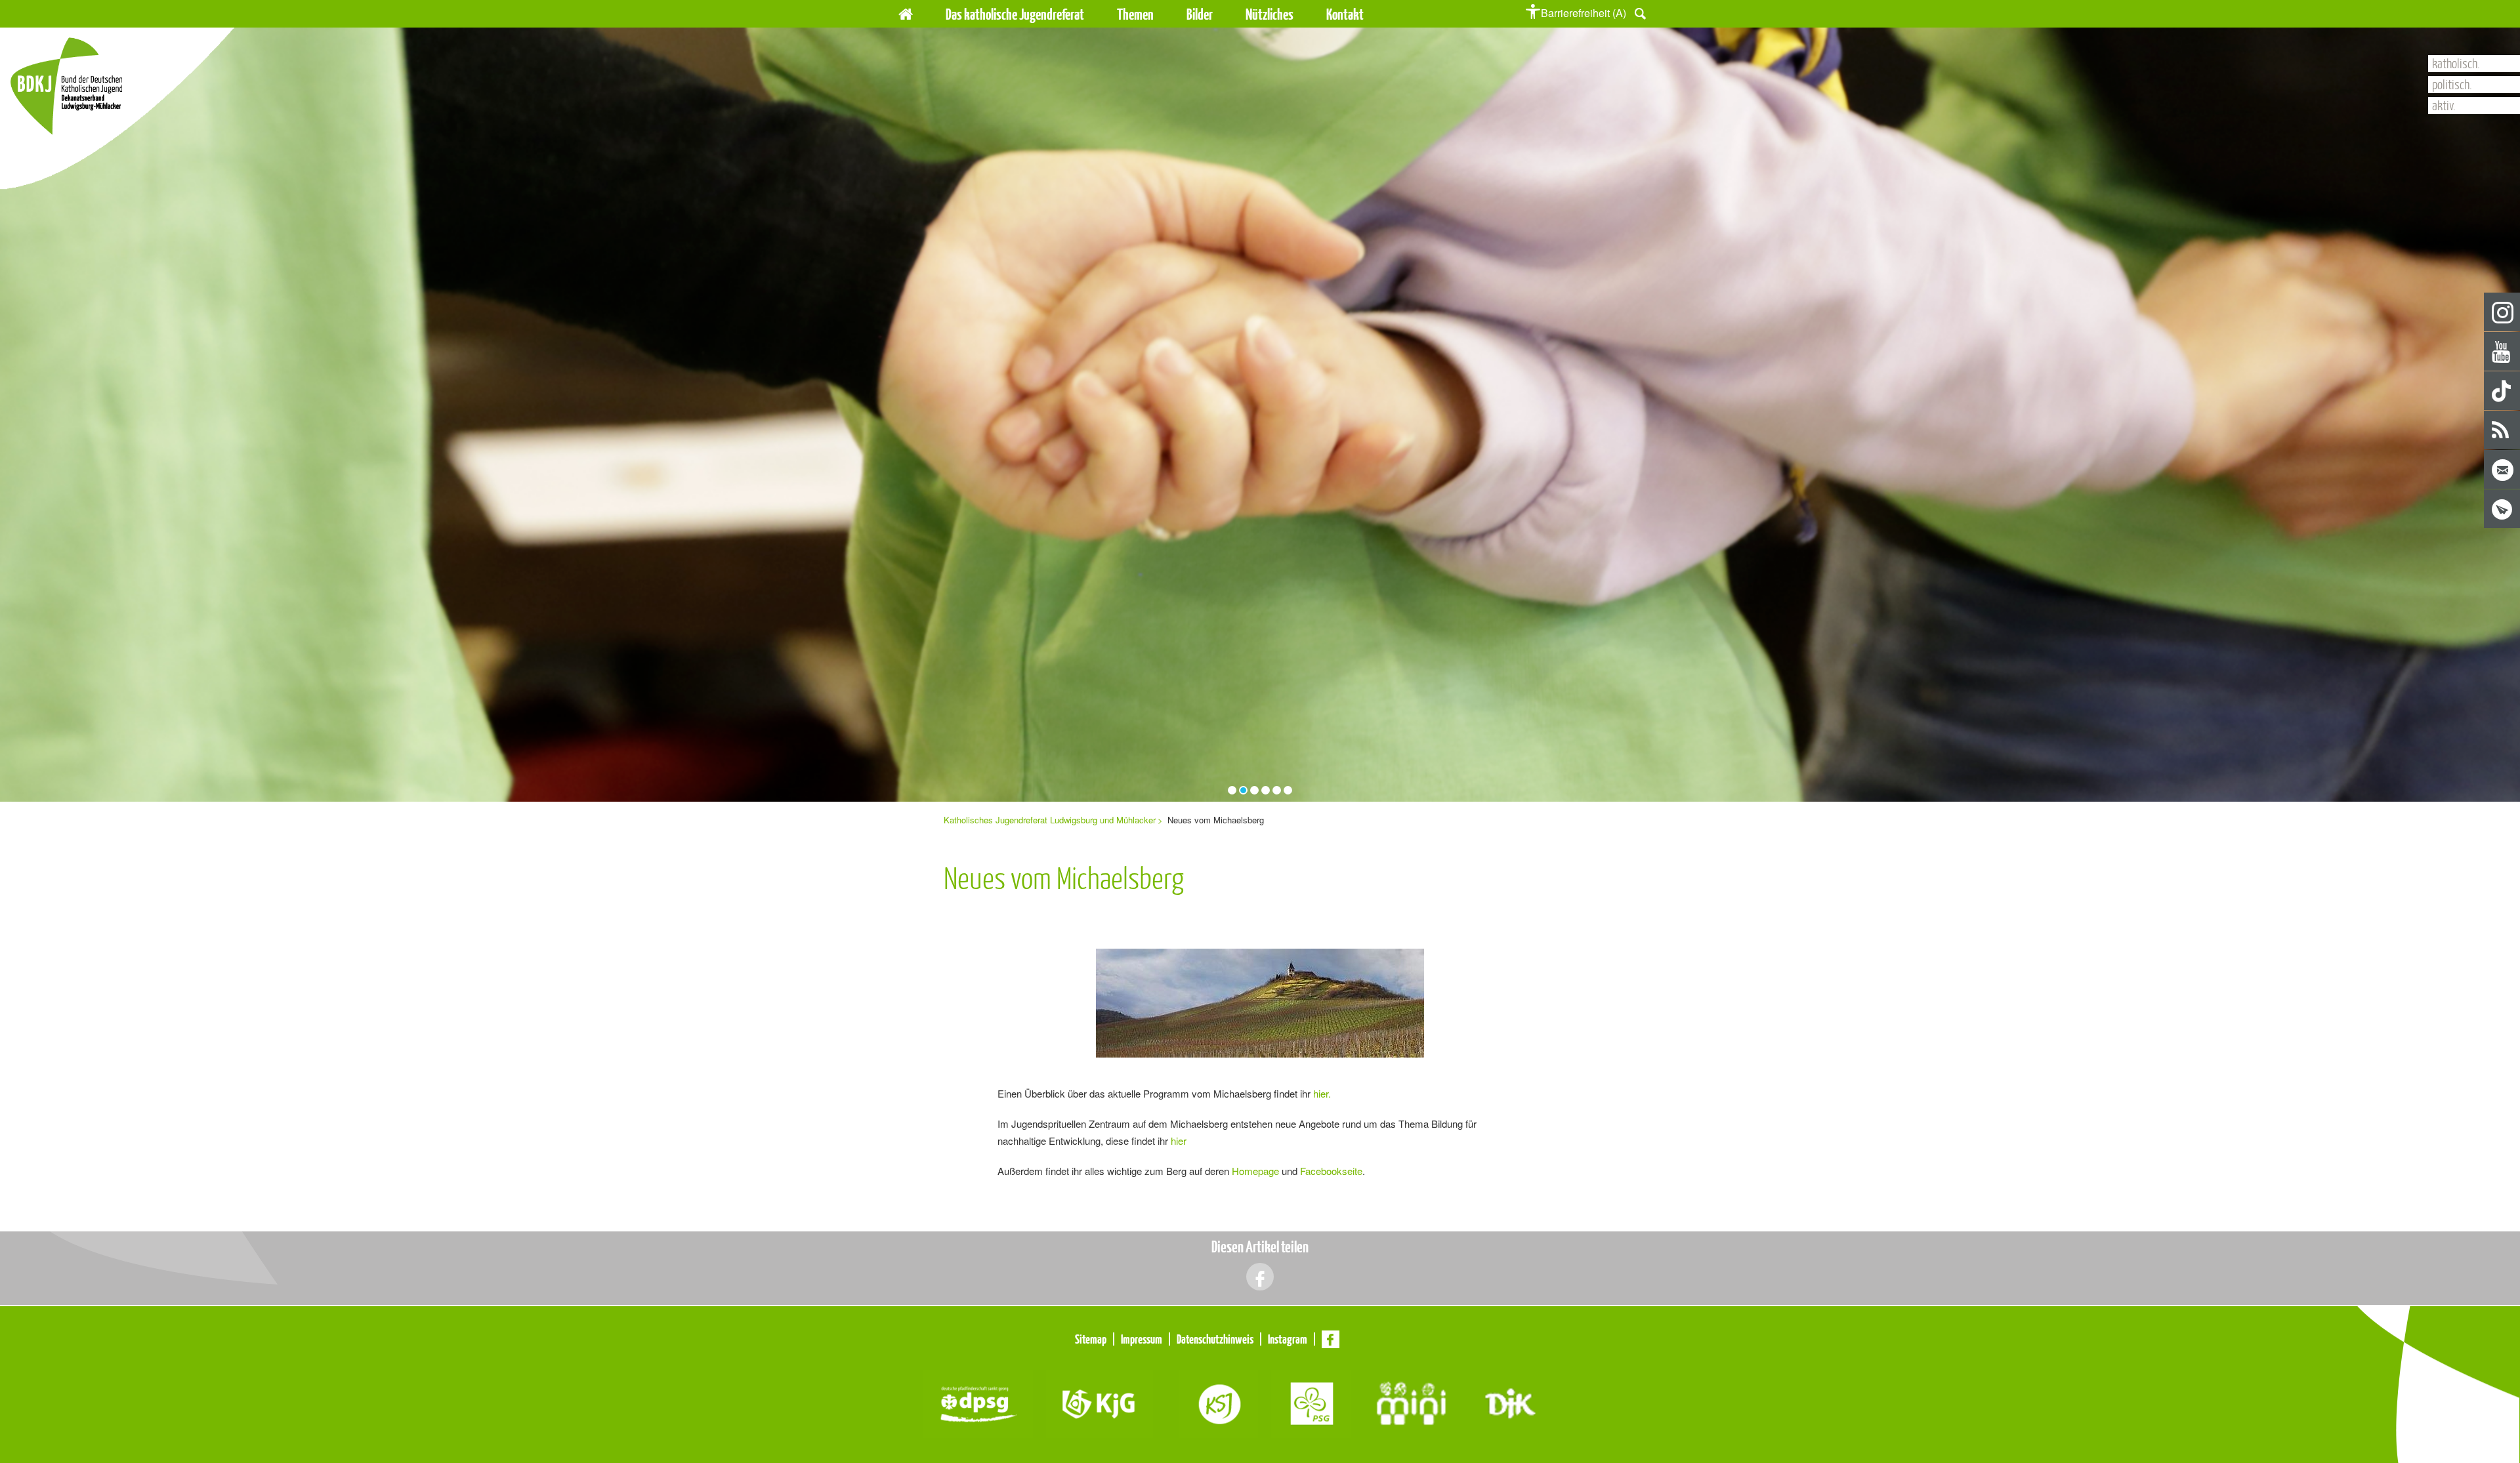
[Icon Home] (906, 12)
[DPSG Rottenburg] (978, 1402)
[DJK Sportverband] (1510, 1402)
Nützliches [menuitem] (1270, 14)
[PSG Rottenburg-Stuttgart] (1311, 1402)
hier (1179, 1141)
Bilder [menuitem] (1200, 14)
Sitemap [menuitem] (1091, 1339)
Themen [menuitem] (1135, 14)
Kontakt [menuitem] (1345, 14)
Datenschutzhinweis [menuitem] (1215, 1339)
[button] (1640, 12)
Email (2503, 470)
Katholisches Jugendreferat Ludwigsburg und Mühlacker (1050, 820)
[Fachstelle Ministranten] (1411, 1402)
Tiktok (2503, 391)
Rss (2503, 431)
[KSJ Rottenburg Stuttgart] (1219, 1402)
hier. (1322, 1093)
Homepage (1255, 1171)
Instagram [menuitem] (1288, 1339)
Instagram (2503, 313)
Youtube (2503, 352)
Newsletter (2503, 509)
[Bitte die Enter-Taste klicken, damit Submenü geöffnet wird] (1092, 14)
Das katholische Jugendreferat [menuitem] (1015, 14)
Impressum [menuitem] (1142, 1339)
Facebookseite (1331, 1171)
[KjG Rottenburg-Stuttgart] (1100, 1402)
